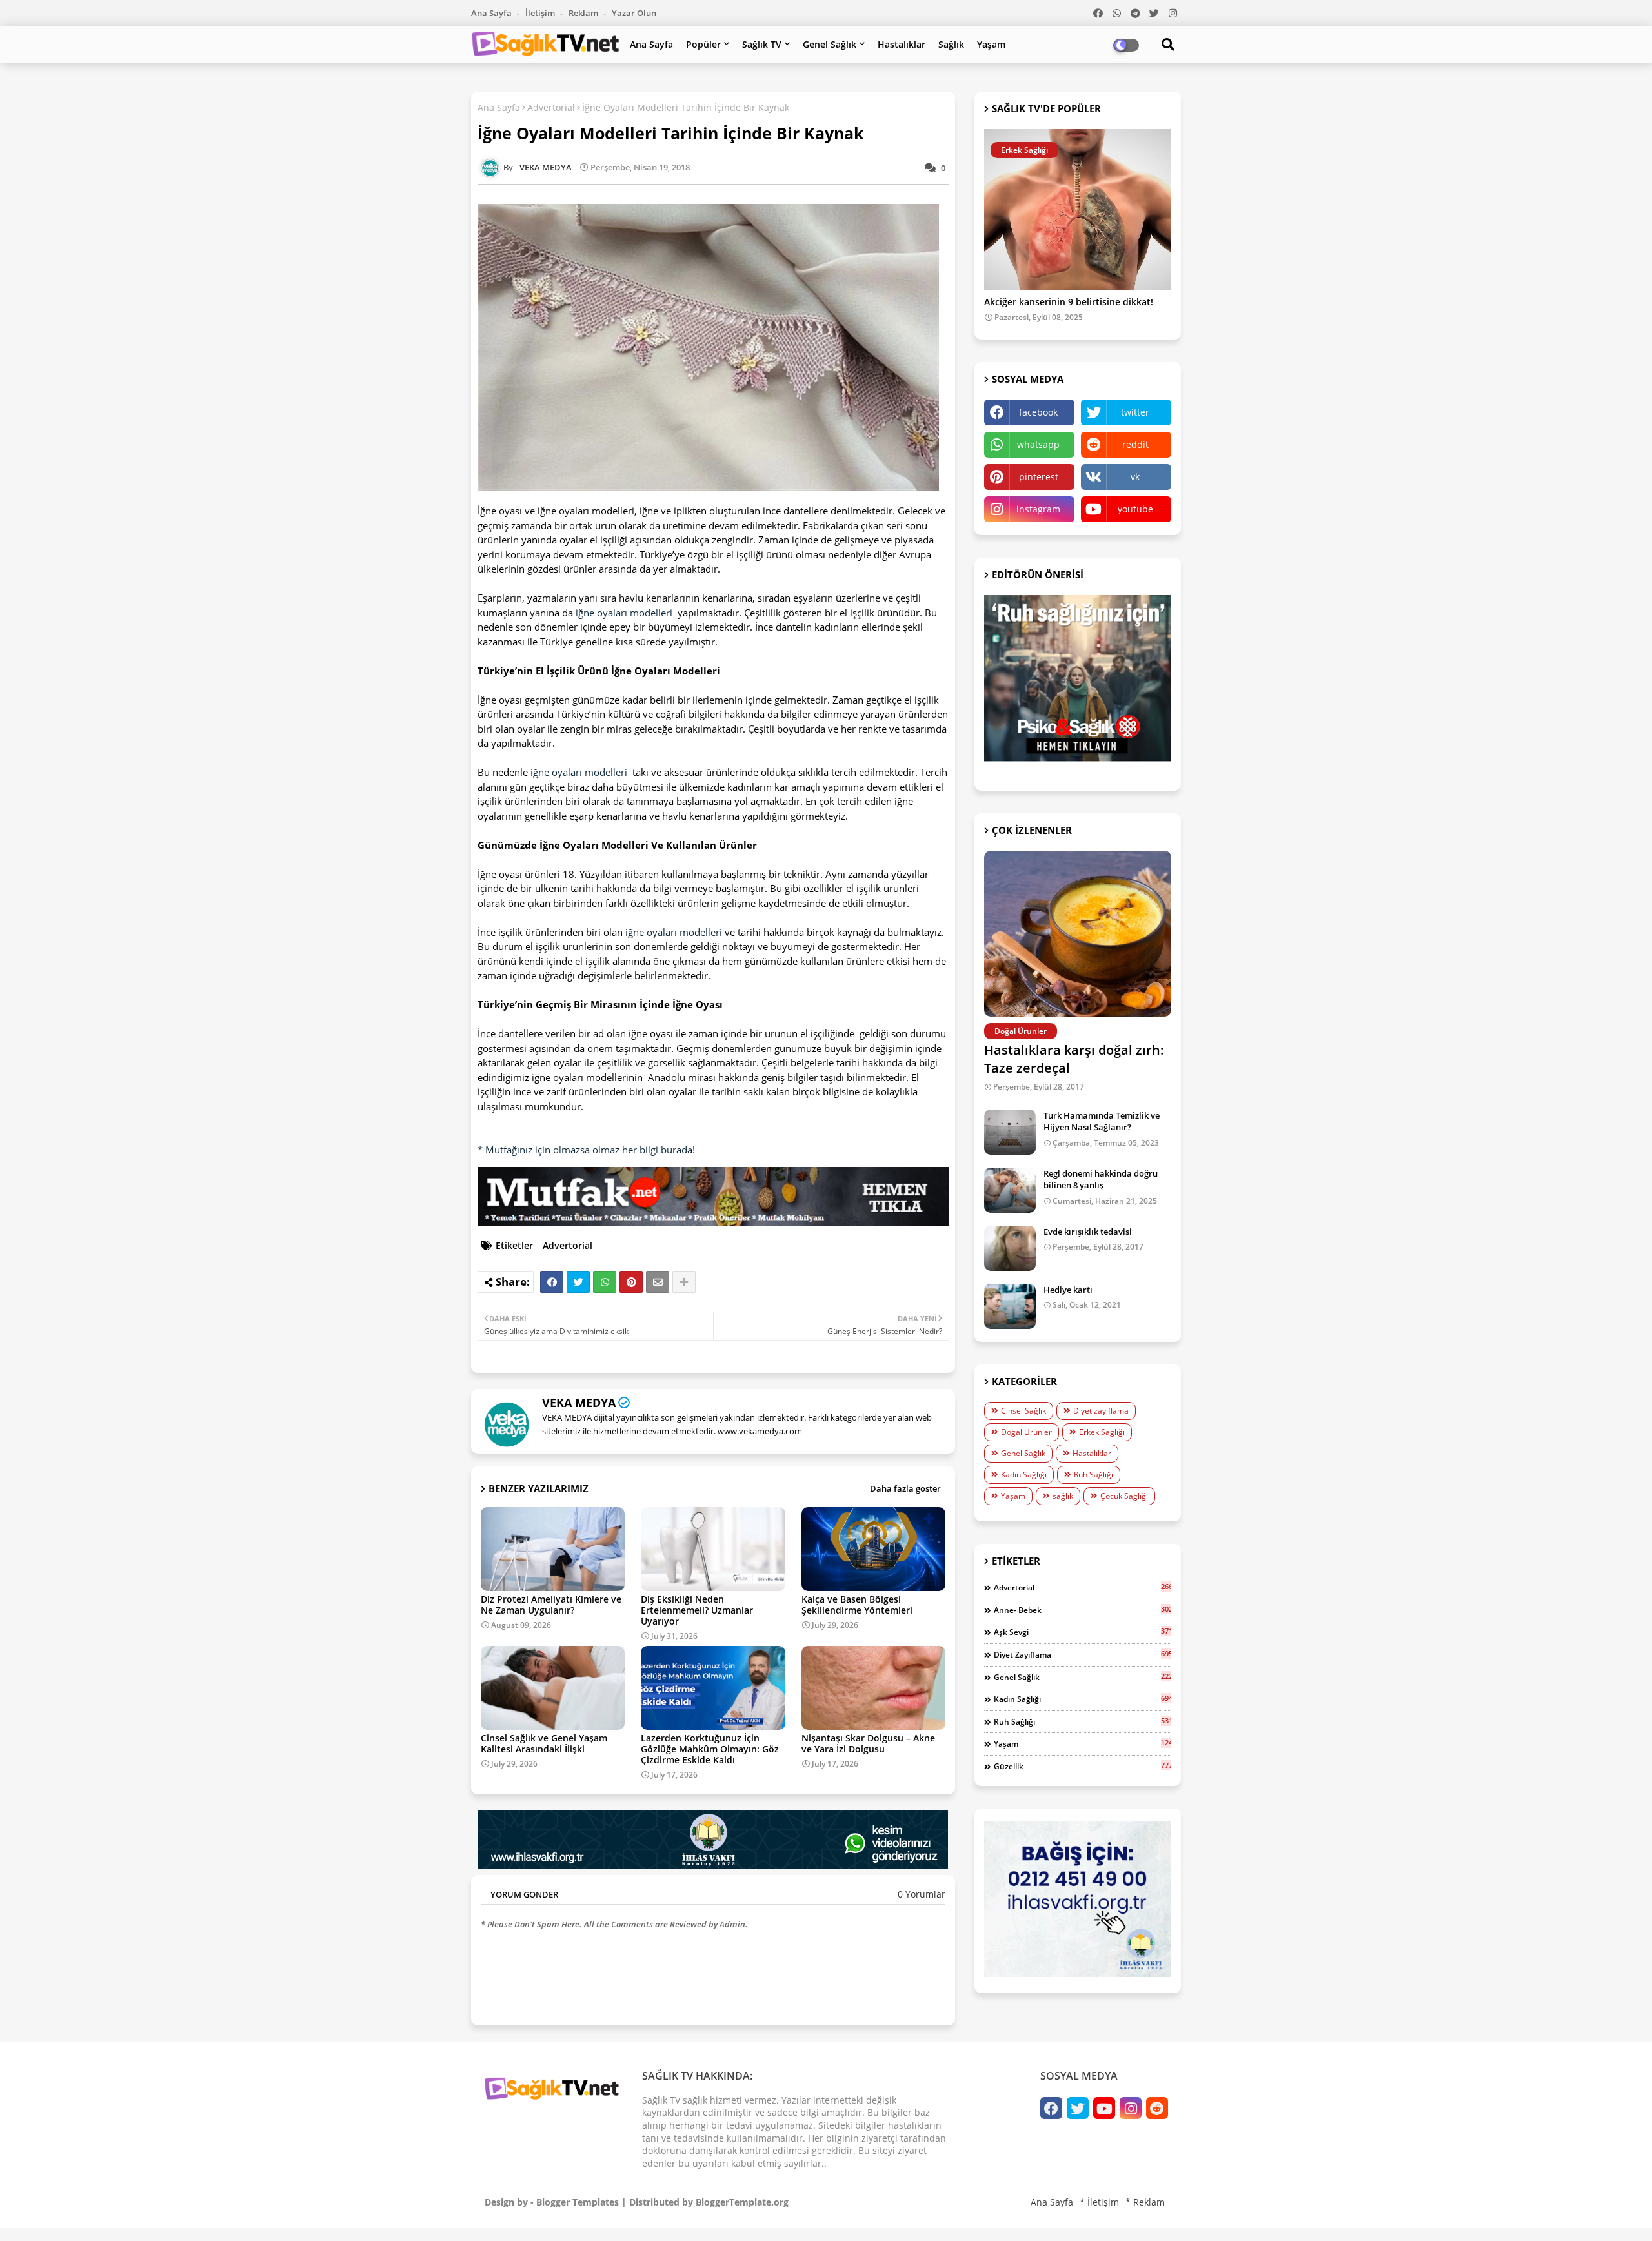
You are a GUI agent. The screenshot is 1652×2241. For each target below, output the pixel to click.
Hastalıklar (902, 44)
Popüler (703, 44)
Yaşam (991, 44)
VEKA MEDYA (579, 1403)
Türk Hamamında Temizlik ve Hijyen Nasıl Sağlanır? (1102, 1121)
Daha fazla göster (905, 1488)
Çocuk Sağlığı (1124, 1496)
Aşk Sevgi (1083, 1632)
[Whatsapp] (605, 1282)
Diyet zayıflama (1101, 1411)
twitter (1135, 412)
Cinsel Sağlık (1023, 1411)
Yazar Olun (634, 13)
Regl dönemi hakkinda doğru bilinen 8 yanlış (1101, 1179)
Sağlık (951, 44)
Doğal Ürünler (1026, 1432)
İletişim (541, 13)
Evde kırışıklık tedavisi (1088, 1232)
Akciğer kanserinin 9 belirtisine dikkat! (1069, 302)
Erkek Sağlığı (1102, 1432)
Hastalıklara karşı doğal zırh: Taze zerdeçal (1074, 1059)
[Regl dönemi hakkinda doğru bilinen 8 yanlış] (1010, 1190)
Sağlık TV (762, 44)
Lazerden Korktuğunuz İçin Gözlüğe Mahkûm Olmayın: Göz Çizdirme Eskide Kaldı (710, 1749)
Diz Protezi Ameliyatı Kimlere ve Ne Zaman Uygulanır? (551, 1605)
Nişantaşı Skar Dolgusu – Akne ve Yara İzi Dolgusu (868, 1743)
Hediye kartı (1068, 1290)
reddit (1135, 444)
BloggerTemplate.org (742, 2202)
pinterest (1039, 477)
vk (1135, 477)
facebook (1038, 412)
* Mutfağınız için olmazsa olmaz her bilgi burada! (586, 1150)
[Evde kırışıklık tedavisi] (1010, 1248)
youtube (1135, 509)
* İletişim (1099, 2202)
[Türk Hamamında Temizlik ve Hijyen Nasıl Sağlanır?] (1010, 1132)
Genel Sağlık (830, 44)
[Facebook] (552, 1282)
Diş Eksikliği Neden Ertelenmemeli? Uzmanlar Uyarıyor (697, 1610)
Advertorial (551, 107)
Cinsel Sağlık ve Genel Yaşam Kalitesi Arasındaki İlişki (544, 1743)
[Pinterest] (631, 1282)
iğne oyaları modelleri (624, 613)
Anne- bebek (1083, 1610)
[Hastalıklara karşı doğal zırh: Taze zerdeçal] (1078, 934)
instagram (1038, 509)
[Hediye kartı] (1010, 1306)
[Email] (658, 1282)
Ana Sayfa (492, 13)
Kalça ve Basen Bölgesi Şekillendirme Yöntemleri (857, 1605)
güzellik (1083, 1766)
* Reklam (1145, 2202)
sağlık (1063, 1496)
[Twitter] (578, 1282)
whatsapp (1038, 444)
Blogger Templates (578, 2202)
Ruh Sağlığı (1093, 1475)
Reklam (584, 13)
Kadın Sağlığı (1024, 1475)
